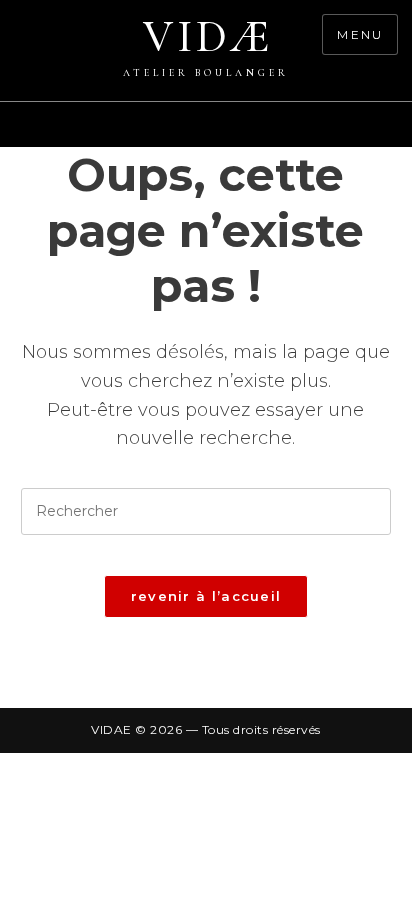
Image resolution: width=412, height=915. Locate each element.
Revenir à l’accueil (206, 596)
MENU (360, 34)
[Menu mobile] (402, 135)
